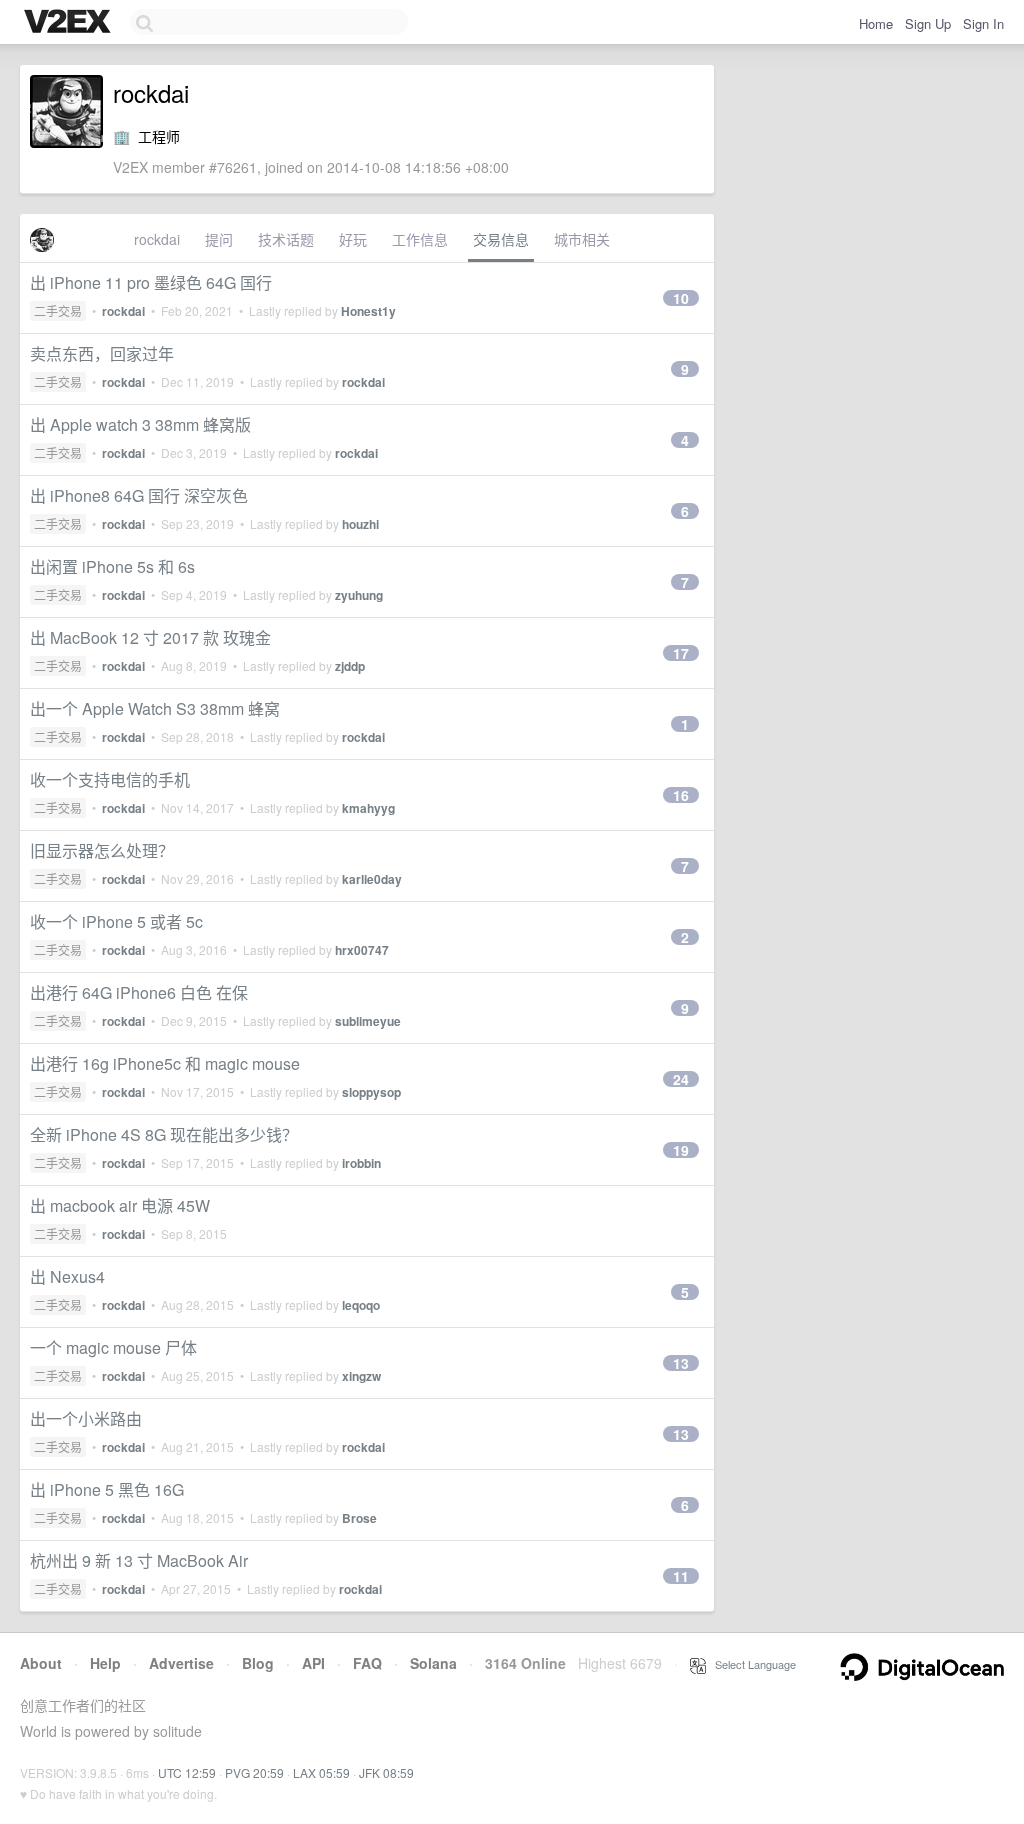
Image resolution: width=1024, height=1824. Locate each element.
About (41, 1663)
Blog (258, 1663)
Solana (433, 1663)
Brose (359, 1518)
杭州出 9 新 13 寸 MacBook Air (139, 1560)
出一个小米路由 (86, 1418)
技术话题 (286, 239)
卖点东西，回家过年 (102, 353)
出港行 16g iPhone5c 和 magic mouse (165, 1063)
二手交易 (58, 310)
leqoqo (361, 1305)
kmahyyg (368, 808)
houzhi (360, 524)
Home (876, 23)
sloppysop (371, 1092)
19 (681, 1150)
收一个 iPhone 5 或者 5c (116, 921)
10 (681, 298)
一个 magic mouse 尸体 (113, 1347)
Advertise (181, 1663)
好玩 (353, 239)
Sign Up (928, 23)
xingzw (361, 1376)
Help (105, 1663)
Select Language (751, 1664)
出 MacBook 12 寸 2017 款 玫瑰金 (150, 637)
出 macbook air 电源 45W (120, 1205)
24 (681, 1079)
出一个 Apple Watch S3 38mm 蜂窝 (155, 708)
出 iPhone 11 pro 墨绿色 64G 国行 (151, 282)
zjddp (350, 666)
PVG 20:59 (254, 1772)
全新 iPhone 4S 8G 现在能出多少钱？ (164, 1134)
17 (681, 653)
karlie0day (372, 879)
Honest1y (368, 311)
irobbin (361, 1163)
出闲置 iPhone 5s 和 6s (112, 566)
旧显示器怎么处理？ (102, 850)
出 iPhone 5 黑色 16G (107, 1489)
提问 (219, 239)
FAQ (367, 1663)
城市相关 (582, 239)
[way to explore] (70, 23)
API (313, 1663)
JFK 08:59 (386, 1772)
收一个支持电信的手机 (110, 779)
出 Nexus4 (67, 1276)
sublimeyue (368, 1021)
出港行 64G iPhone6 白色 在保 (139, 992)
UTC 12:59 (187, 1772)
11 (681, 1576)
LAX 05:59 (321, 1772)
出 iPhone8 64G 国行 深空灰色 (139, 495)
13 (681, 1363)
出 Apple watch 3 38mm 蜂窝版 (140, 424)
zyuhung (359, 595)
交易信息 (501, 239)
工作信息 (420, 239)
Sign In (983, 23)
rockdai (157, 239)
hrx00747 (362, 950)
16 (681, 795)
